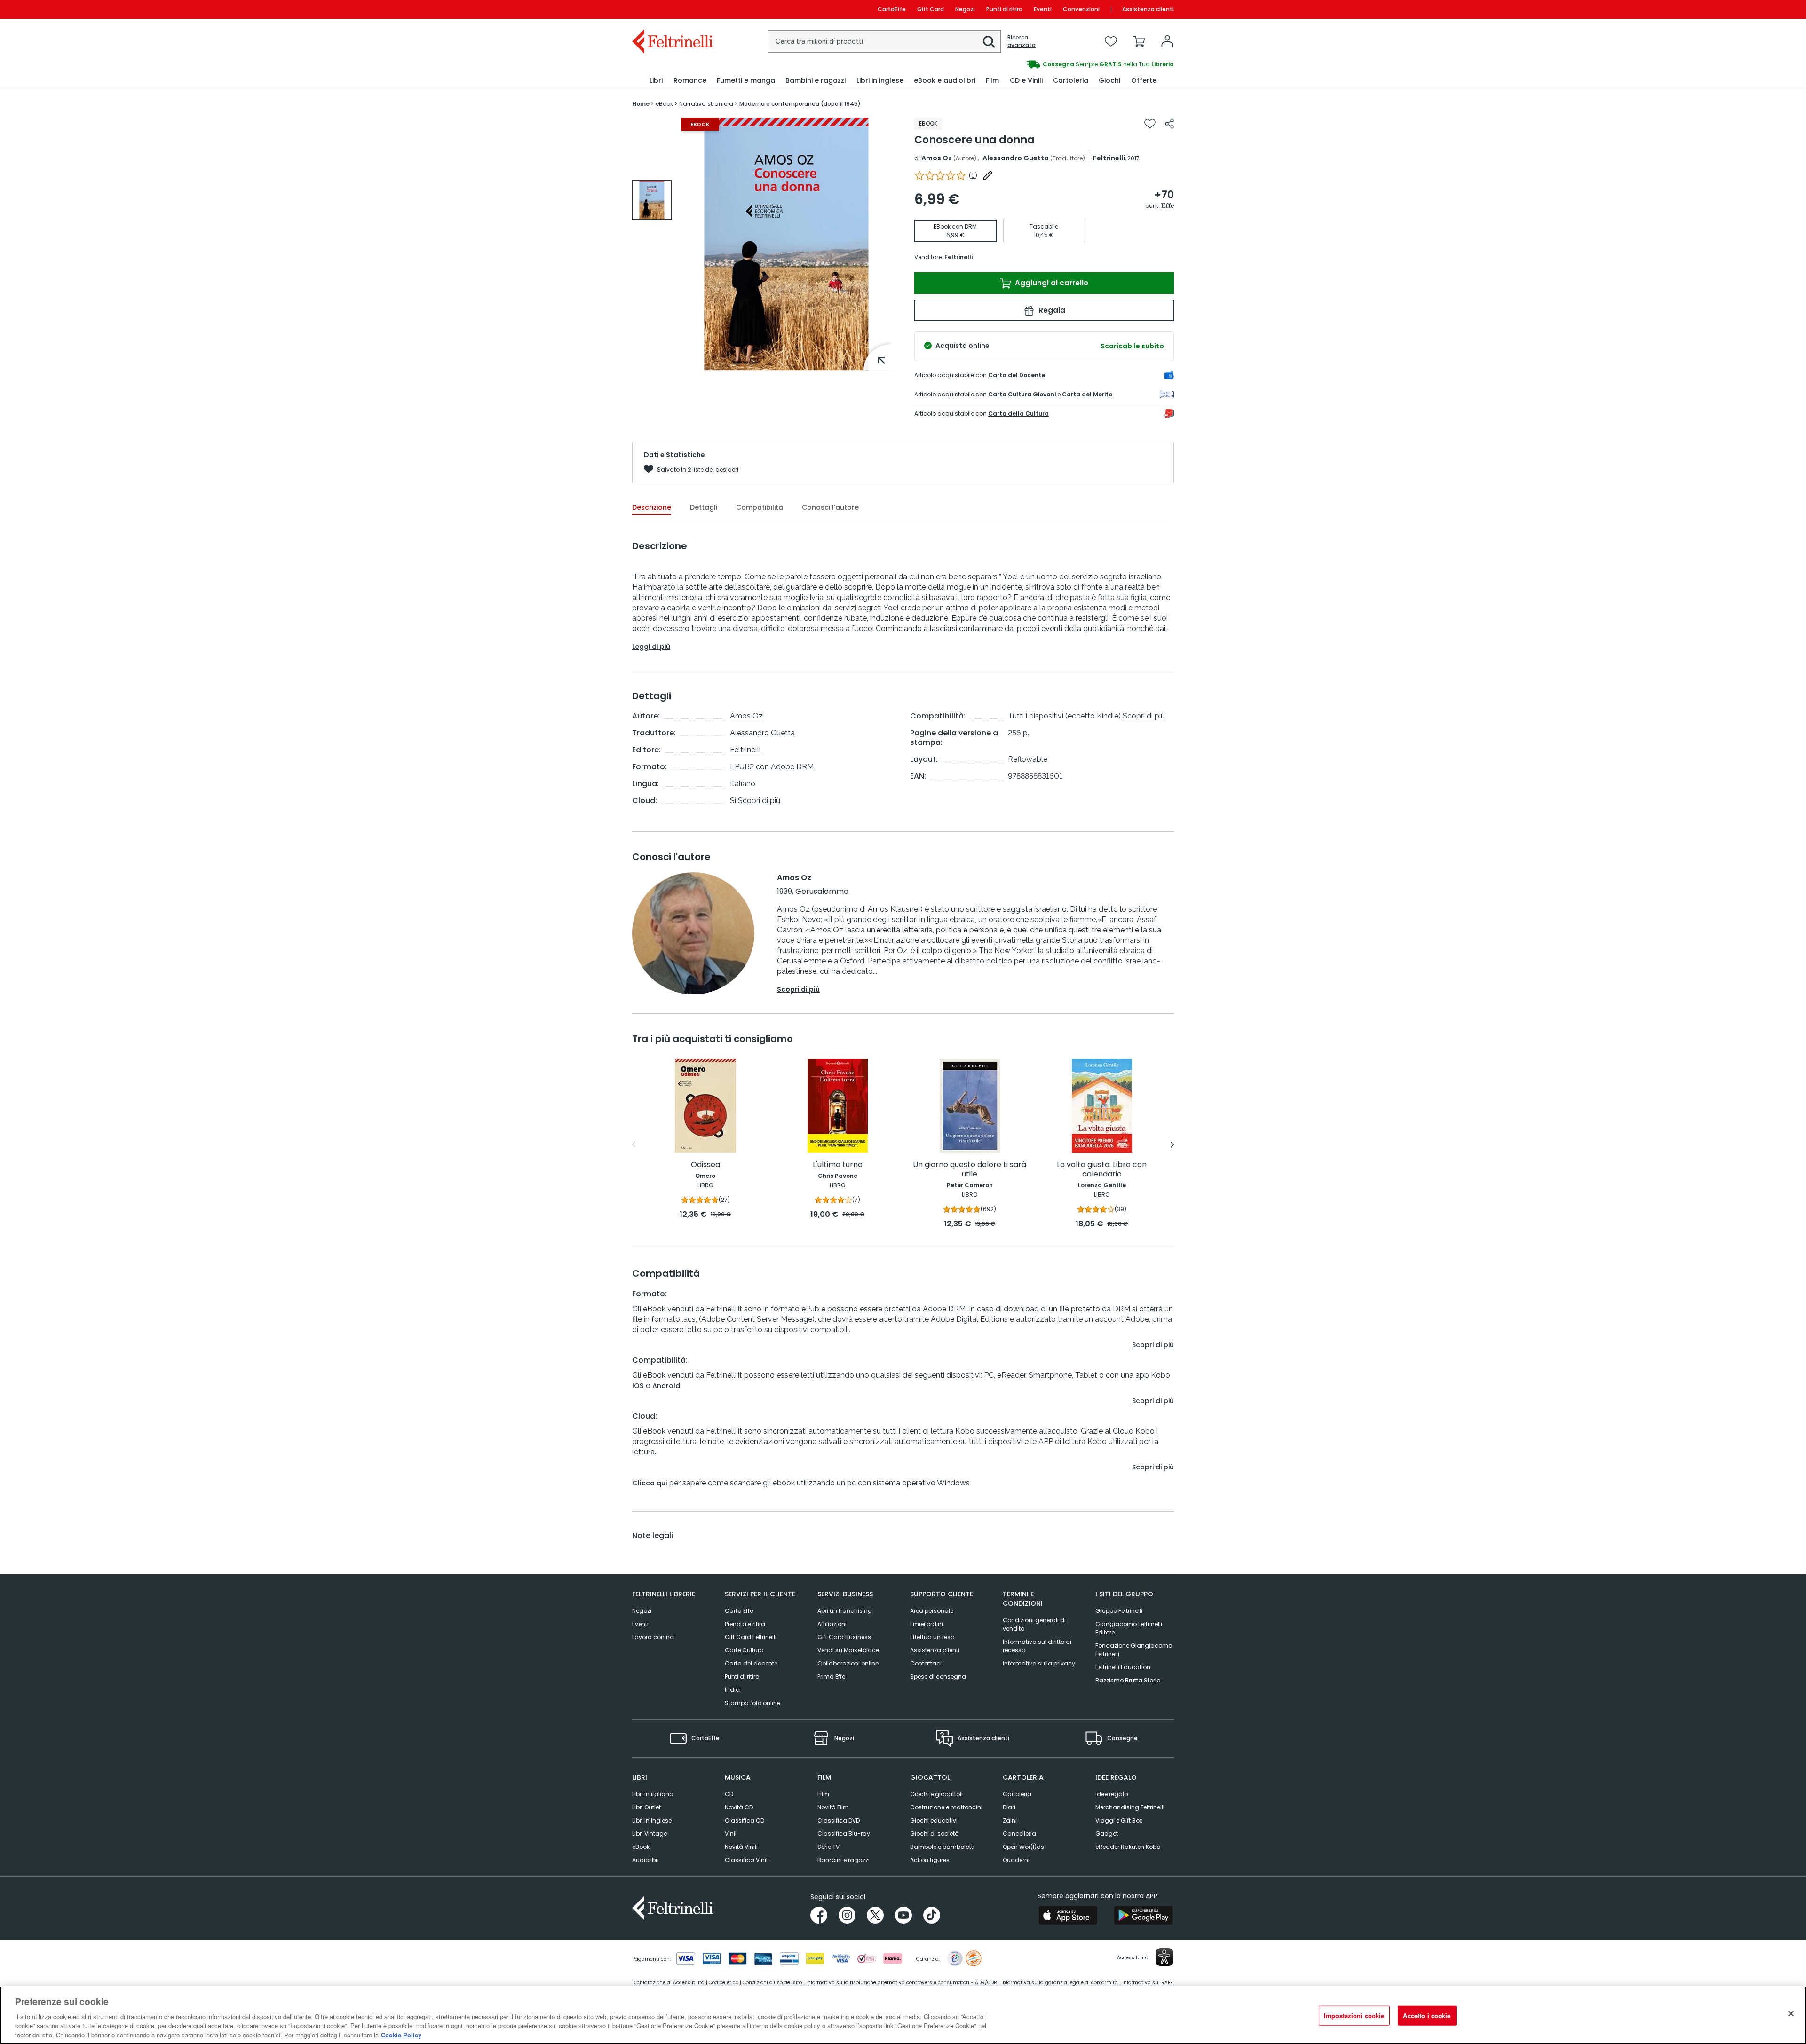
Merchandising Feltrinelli (1130, 1807)
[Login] (1167, 41)
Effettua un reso (932, 1637)
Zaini (1010, 1820)
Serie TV (828, 1847)
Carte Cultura (744, 1650)
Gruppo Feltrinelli (1119, 1611)
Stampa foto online (752, 1703)
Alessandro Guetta (1016, 158)
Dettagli (704, 507)
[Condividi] (1169, 124)
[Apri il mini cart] (1139, 41)
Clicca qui (650, 1483)
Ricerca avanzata (1022, 41)
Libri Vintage (650, 1834)
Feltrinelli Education (1123, 1667)
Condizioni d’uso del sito (772, 1983)
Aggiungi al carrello (1051, 283)
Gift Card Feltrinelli (751, 1637)
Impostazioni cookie (1354, 2016)
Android (666, 1386)
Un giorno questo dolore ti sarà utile (970, 1170)
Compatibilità (760, 507)
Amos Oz (937, 158)
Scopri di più (759, 801)
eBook (641, 1847)
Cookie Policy (401, 2034)
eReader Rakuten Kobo (1128, 1847)
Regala (1051, 310)
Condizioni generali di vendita (1034, 1624)
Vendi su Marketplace (848, 1650)
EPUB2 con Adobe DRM (772, 767)
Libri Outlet (646, 1807)
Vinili (731, 1834)
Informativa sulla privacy (1039, 1663)
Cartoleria (1017, 1794)
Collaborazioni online (848, 1663)
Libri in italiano (653, 1794)
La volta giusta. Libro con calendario (1102, 1170)
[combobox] (884, 41)
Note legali (653, 1536)
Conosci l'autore (830, 507)
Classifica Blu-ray (844, 1834)
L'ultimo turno (838, 1165)
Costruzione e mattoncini (946, 1807)
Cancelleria (1019, 1834)
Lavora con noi (653, 1637)
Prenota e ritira (745, 1624)
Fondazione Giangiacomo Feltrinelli (1134, 1650)
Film (823, 1794)
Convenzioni (1081, 9)
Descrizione (652, 507)
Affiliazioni (832, 1624)
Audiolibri (646, 1860)
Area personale (932, 1611)
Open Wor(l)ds (1023, 1847)
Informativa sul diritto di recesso (1037, 1646)
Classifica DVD (839, 1820)
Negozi (965, 9)
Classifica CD (745, 1820)
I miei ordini (927, 1624)
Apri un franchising (845, 1611)
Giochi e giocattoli (936, 1794)
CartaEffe (892, 9)
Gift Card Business (844, 1637)
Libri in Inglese (652, 1820)
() (973, 176)
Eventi (1043, 9)
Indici (733, 1690)
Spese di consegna (938, 1677)
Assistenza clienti (1148, 9)
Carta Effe (739, 1611)
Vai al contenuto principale (672, 9)
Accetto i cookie (1427, 2016)
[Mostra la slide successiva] (1172, 1144)
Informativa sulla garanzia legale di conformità (1060, 1983)
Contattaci (926, 1663)
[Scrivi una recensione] (988, 175)
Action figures (930, 1860)
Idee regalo (1112, 1794)
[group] (652, 200)
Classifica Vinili (747, 1860)
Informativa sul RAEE (1147, 1983)
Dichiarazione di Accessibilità (668, 1983)
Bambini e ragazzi (844, 1860)
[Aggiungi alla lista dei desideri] (1150, 124)
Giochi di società (935, 1834)
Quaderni (1016, 1860)
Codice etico (724, 1983)
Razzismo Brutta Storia (1128, 1680)
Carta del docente (751, 1663)
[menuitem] (656, 81)
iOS (638, 1386)
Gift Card (931, 9)
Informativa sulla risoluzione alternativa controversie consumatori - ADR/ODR (902, 1983)
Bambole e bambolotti (942, 1847)
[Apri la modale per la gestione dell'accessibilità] (1164, 1957)
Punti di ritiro (1004, 9)
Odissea (705, 1165)
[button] (989, 42)
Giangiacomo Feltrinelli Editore (1129, 1628)
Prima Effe (831, 1677)
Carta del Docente (1017, 375)
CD (729, 1794)
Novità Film (833, 1807)
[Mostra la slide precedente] (634, 1144)
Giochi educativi (934, 1820)
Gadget (1107, 1834)
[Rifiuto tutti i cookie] (1791, 2014)
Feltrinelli (1109, 158)
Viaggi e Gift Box (1119, 1820)
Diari (1009, 1807)
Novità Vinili (741, 1847)
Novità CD (739, 1807)
